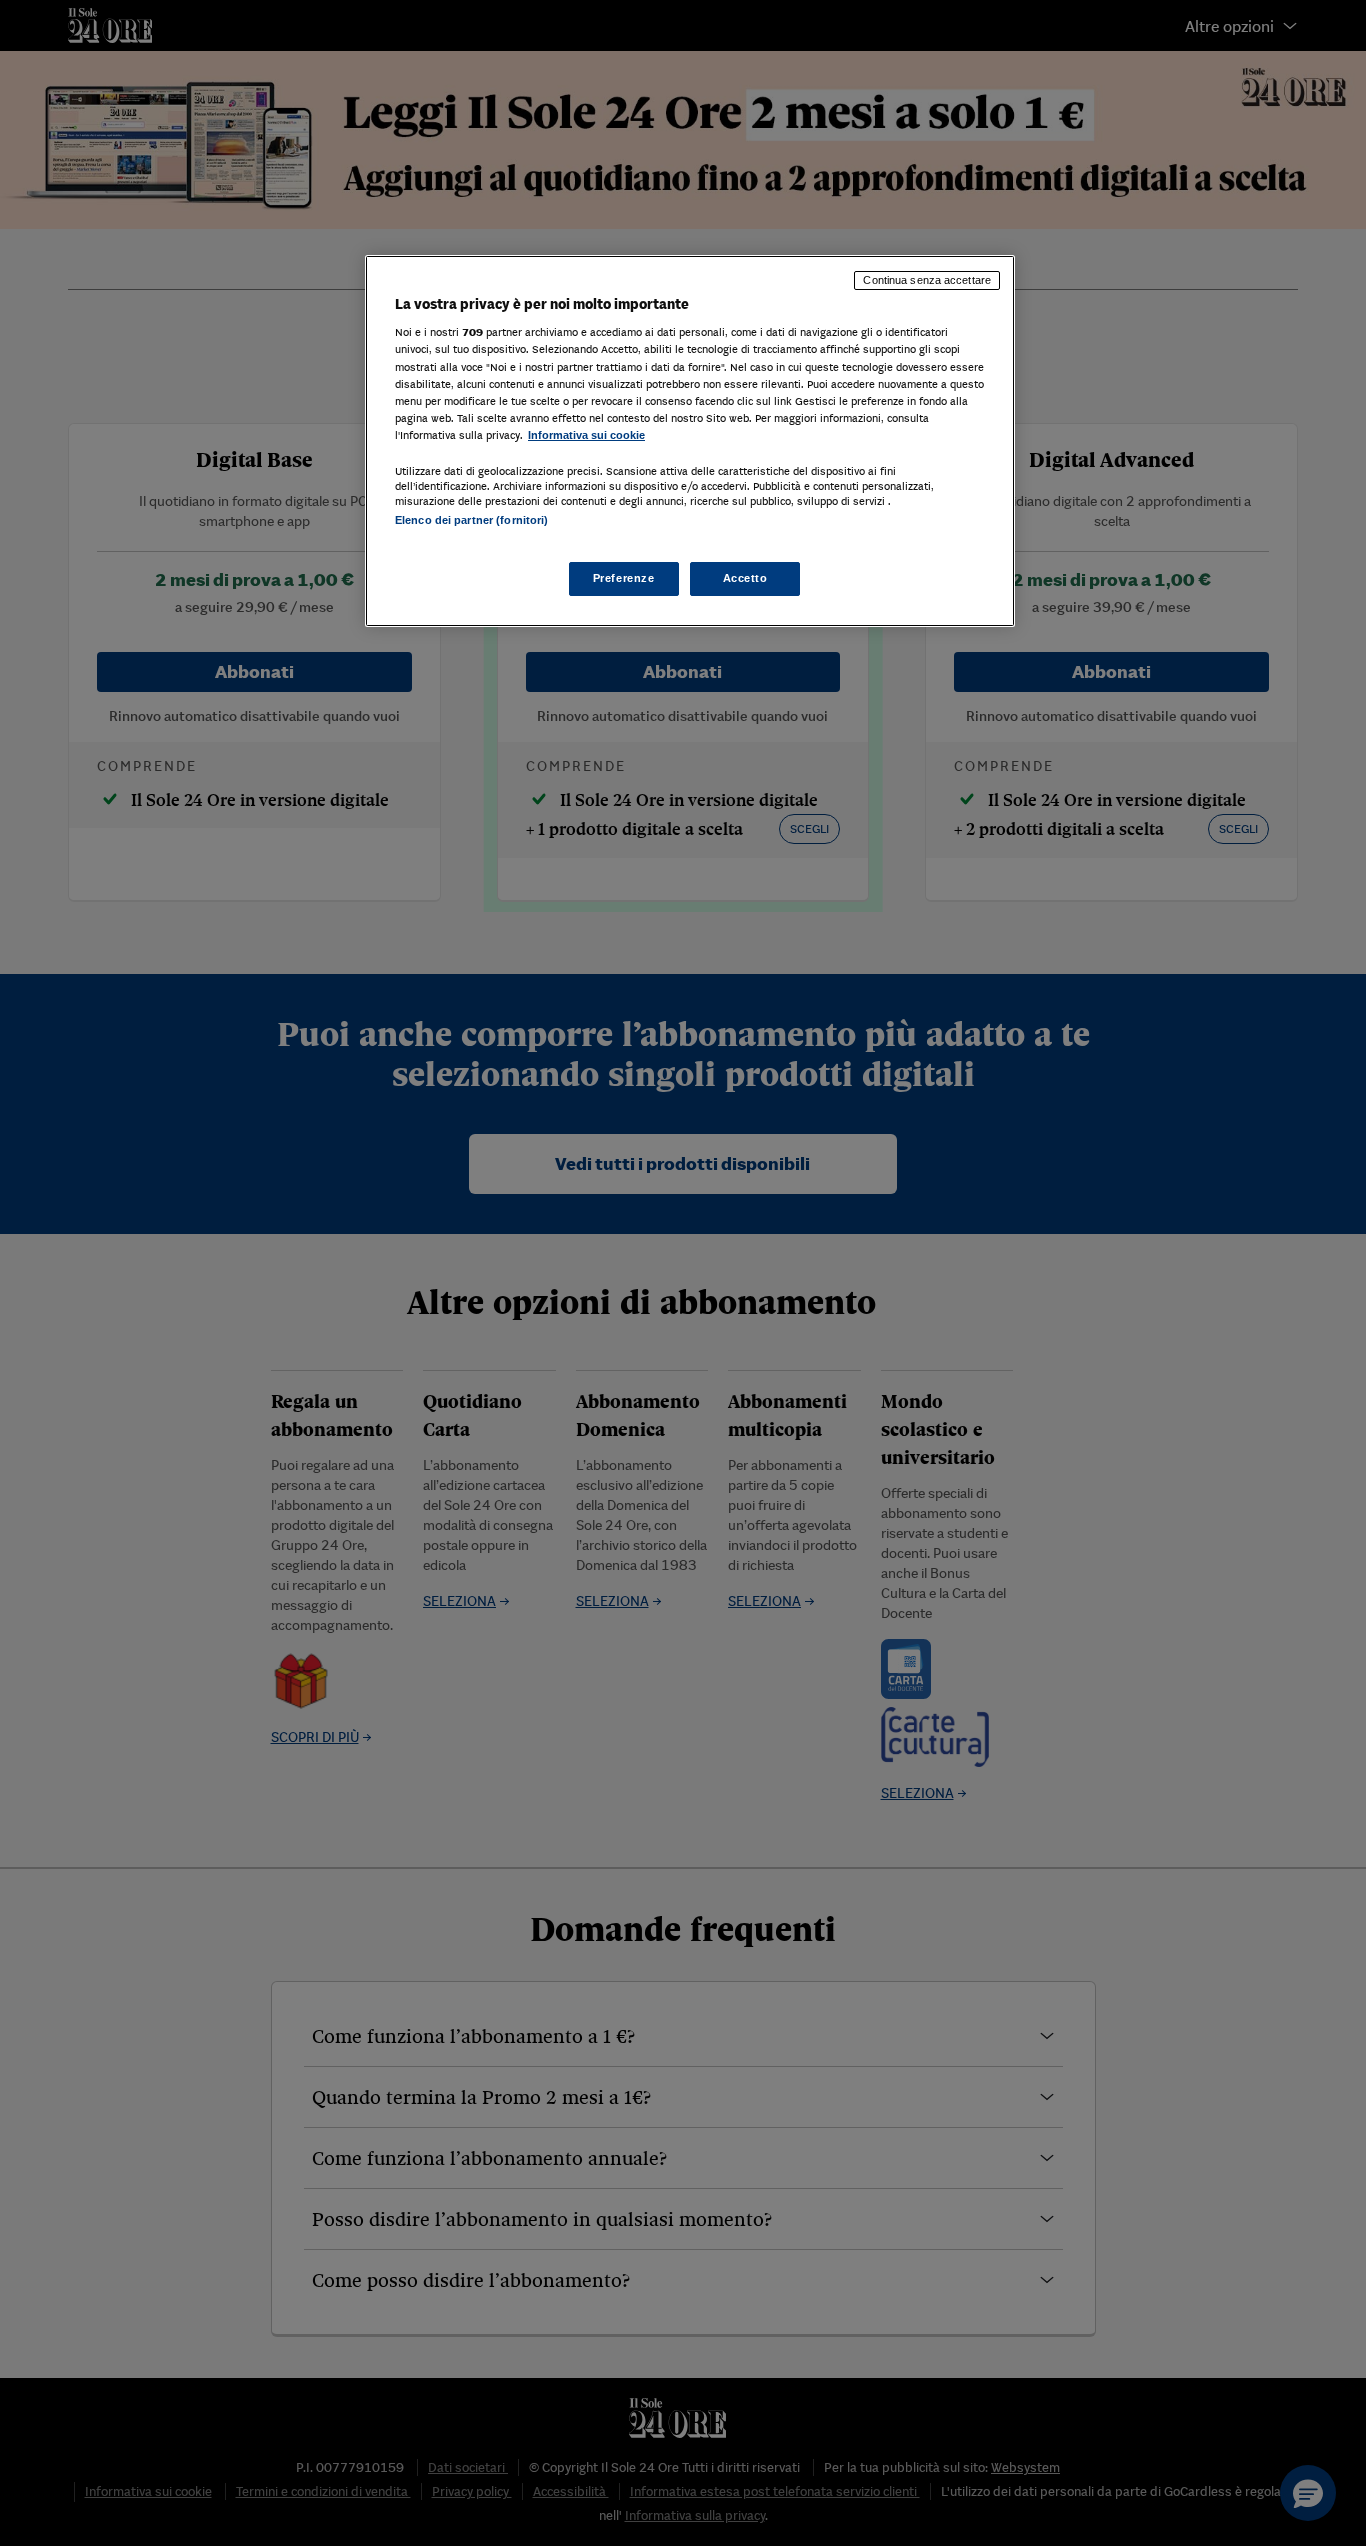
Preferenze (624, 578)
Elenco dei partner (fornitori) (471, 520)
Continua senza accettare (927, 280)
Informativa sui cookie (586, 435)
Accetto (745, 578)
